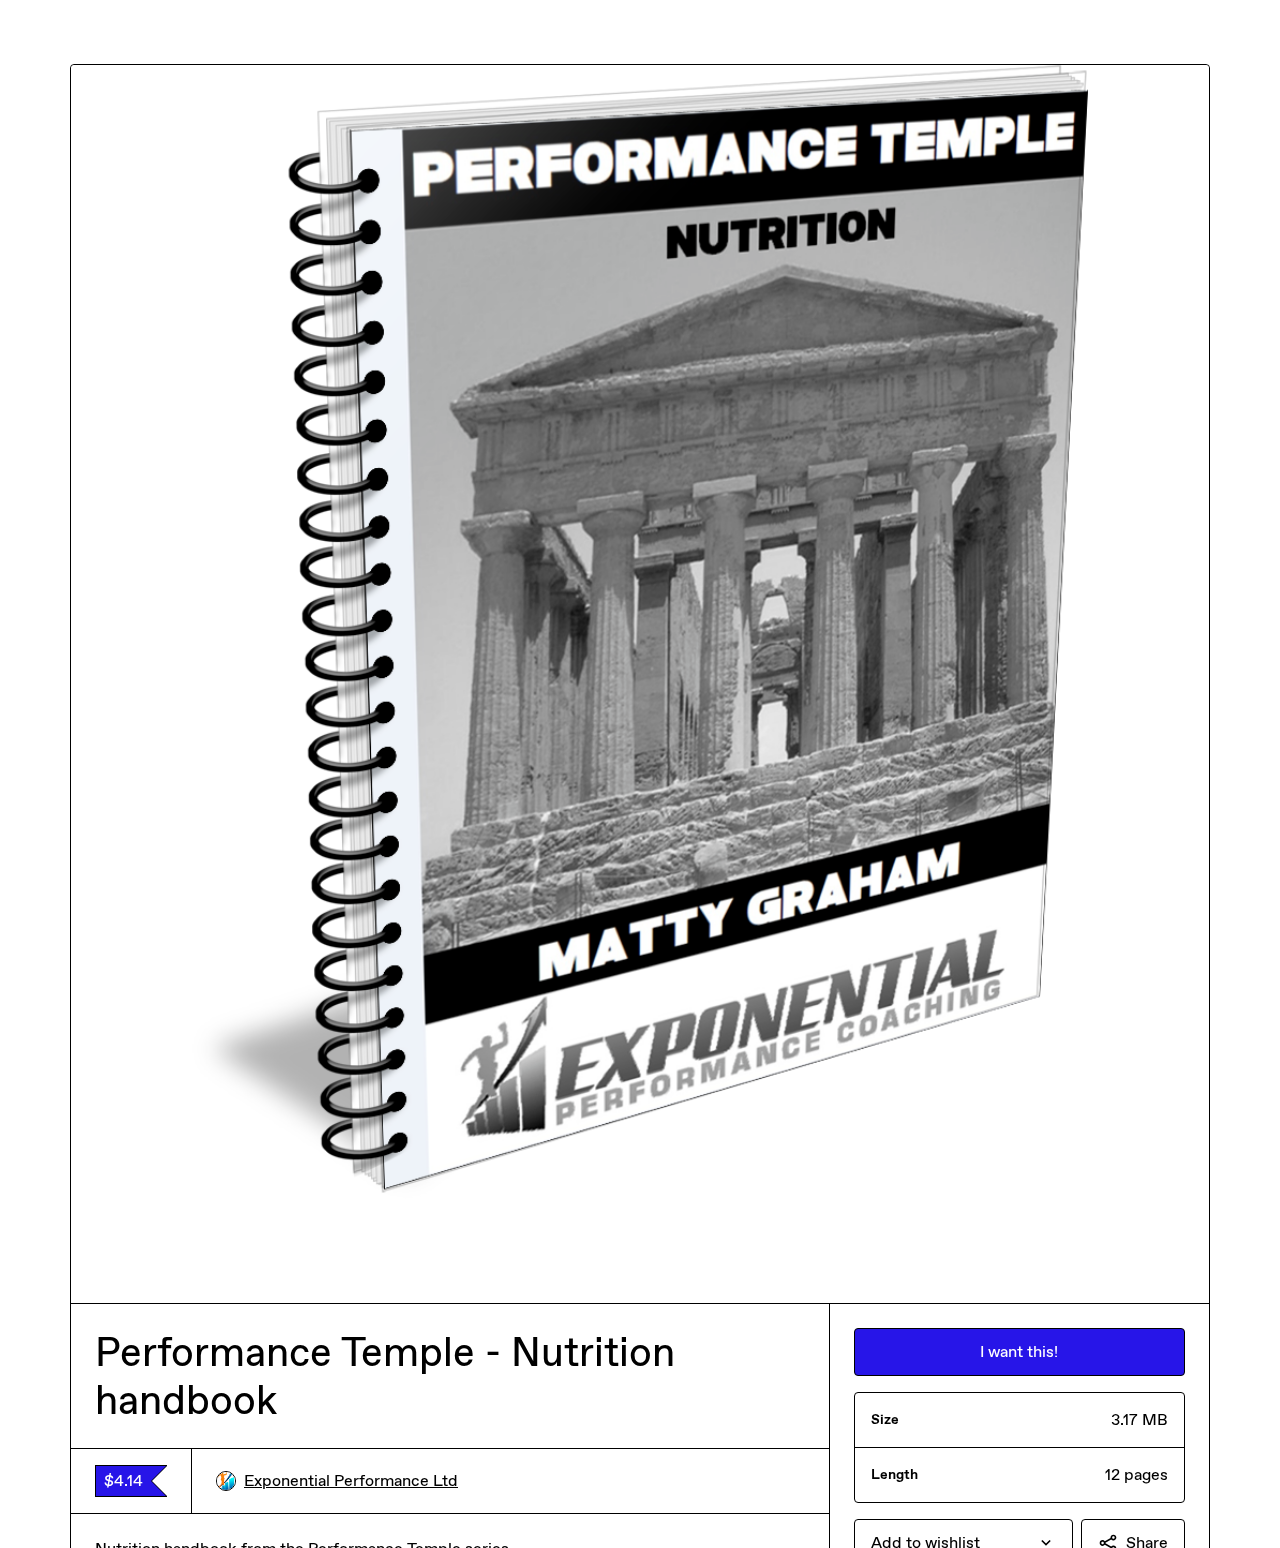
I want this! (1019, 1351)
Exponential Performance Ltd (351, 1480)
